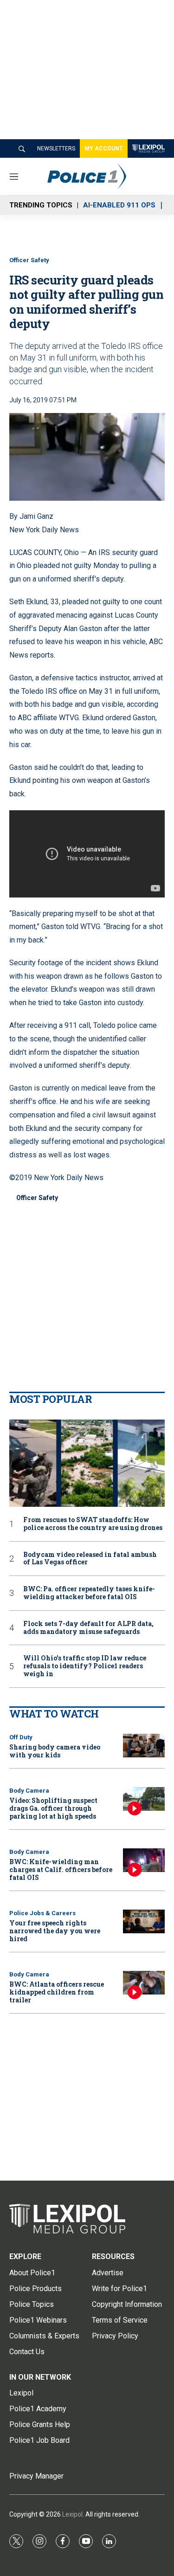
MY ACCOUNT (104, 148)
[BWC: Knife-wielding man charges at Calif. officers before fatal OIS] (144, 1860)
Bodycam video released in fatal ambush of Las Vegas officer (90, 1559)
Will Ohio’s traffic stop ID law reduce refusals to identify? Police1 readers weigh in (85, 1666)
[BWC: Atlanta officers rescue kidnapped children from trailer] (144, 1983)
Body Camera (29, 1791)
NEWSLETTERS (56, 148)
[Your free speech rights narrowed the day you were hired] (144, 1921)
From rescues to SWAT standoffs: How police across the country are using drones (93, 1524)
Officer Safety (29, 260)
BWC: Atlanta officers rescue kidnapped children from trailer (57, 1992)
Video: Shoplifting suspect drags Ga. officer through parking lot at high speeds (53, 1808)
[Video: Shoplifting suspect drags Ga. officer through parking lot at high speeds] (144, 1799)
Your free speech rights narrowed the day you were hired (55, 1931)
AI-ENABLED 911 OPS (119, 205)
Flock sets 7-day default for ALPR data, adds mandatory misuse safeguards (88, 1628)
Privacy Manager (36, 2476)
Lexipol (72, 2514)
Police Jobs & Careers (42, 1913)
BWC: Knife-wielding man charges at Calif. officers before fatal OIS (61, 1869)
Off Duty (21, 1737)
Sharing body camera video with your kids (55, 1751)
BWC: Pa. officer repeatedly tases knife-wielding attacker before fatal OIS (89, 1593)
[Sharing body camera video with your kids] (144, 1746)
